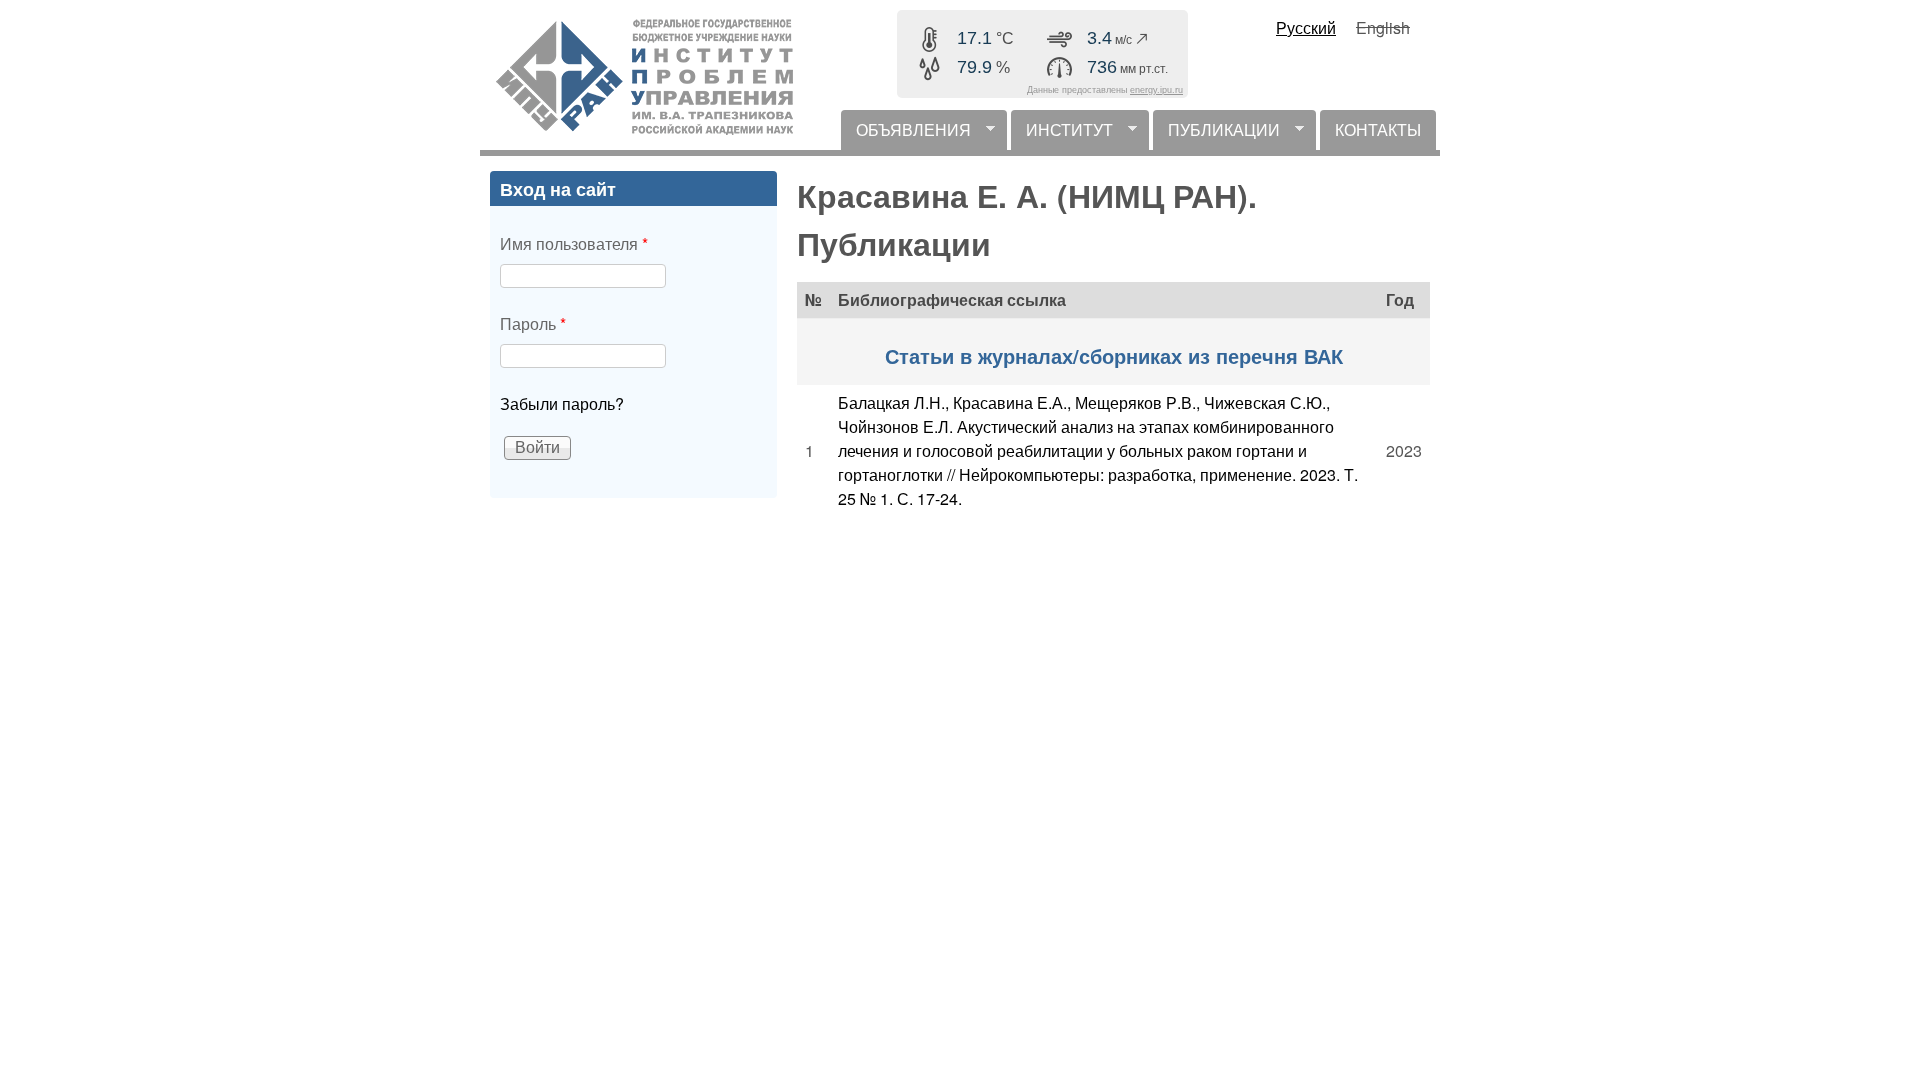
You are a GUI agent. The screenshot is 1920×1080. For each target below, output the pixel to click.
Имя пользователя (574, 243)
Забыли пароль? (562, 403)
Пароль (533, 323)
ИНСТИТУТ (1062, 134)
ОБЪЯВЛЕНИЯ (906, 134)
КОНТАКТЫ (1378, 129)
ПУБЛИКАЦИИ (1216, 134)
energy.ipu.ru (1156, 90)
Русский (1306, 27)
